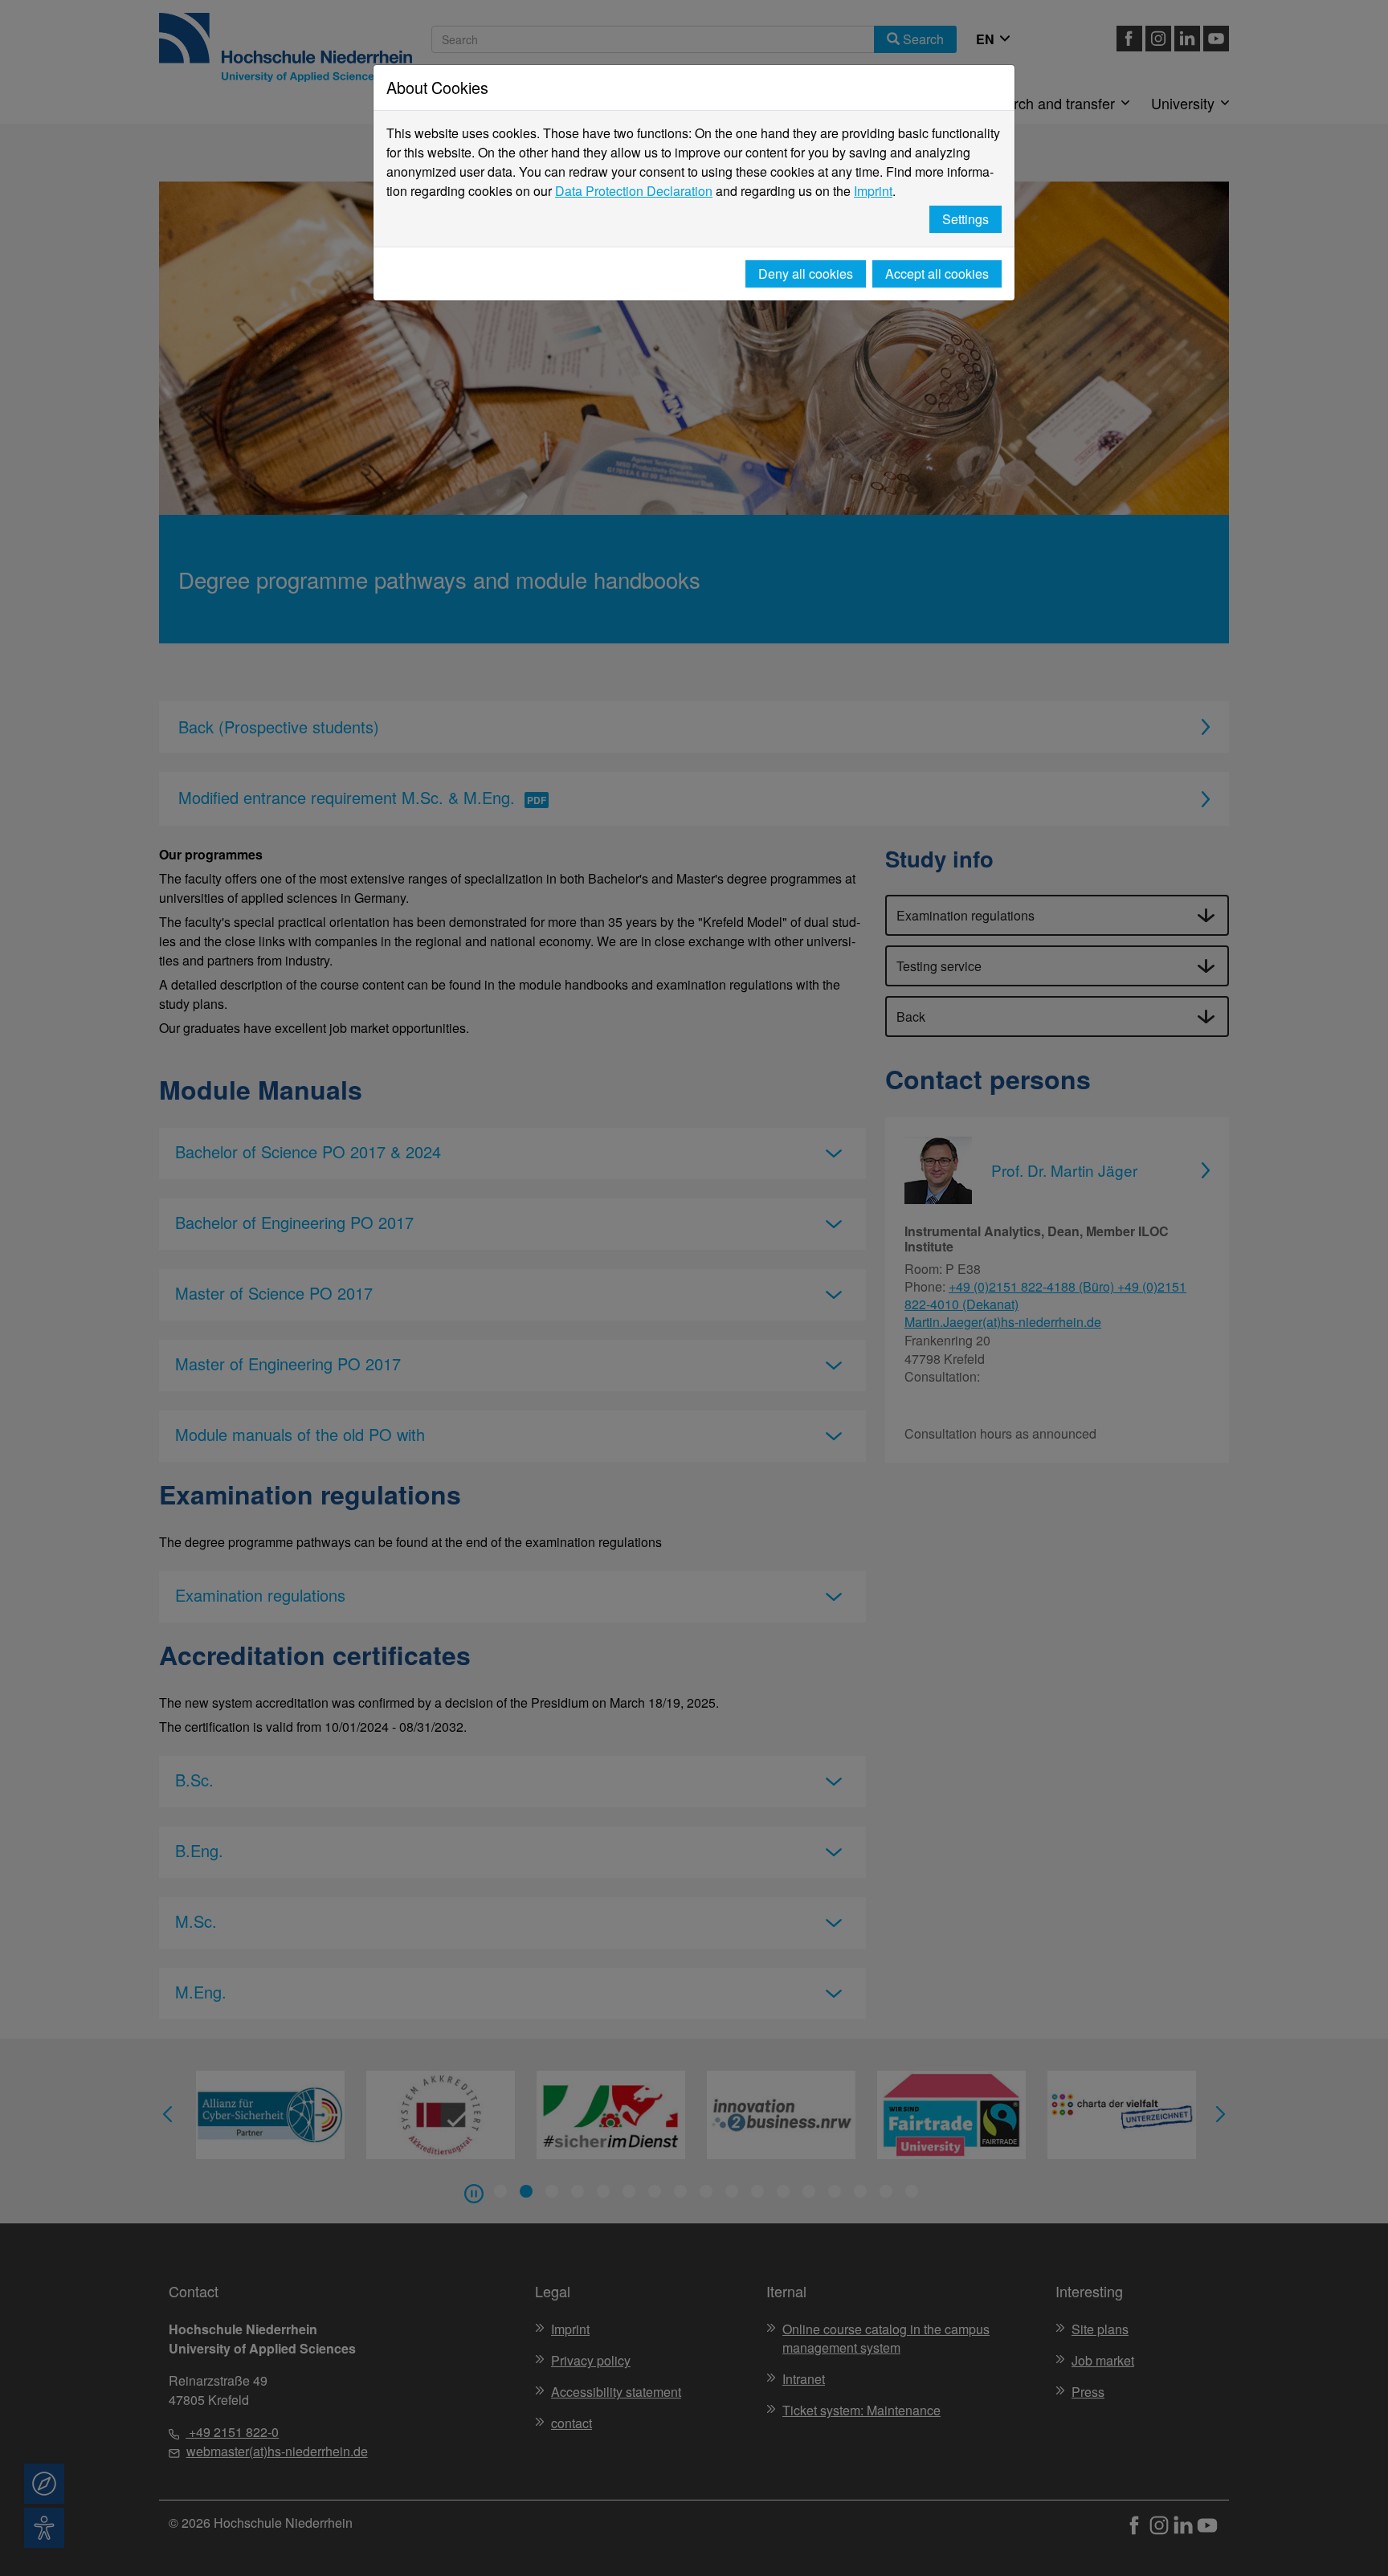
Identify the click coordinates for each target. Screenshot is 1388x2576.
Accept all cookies (937, 274)
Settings (965, 219)
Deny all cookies (806, 274)
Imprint (873, 191)
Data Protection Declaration (634, 191)
